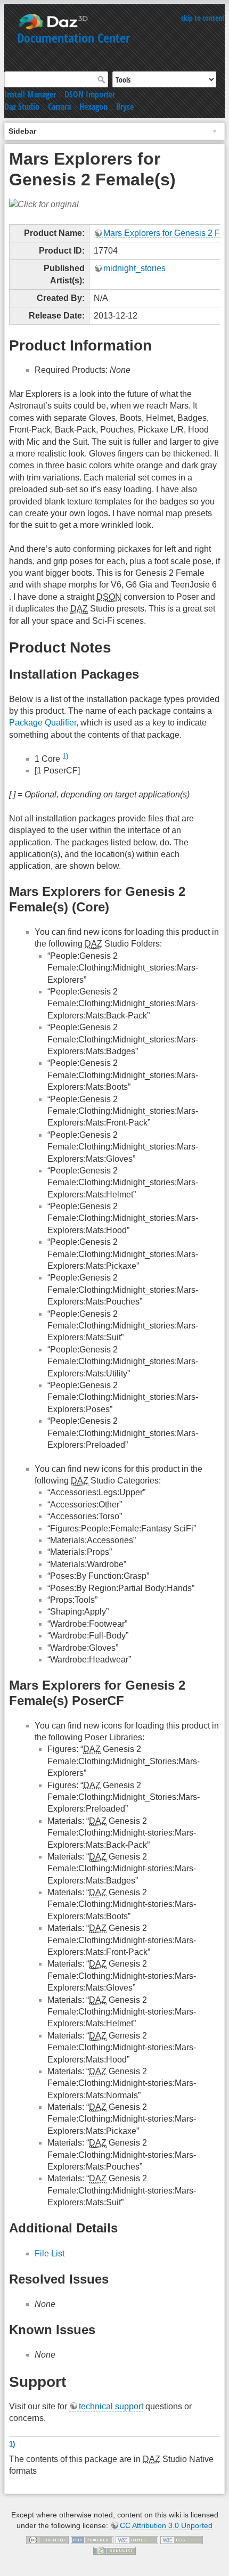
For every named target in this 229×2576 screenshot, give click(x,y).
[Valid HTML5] (137, 2540)
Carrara (59, 107)
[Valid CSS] (182, 2540)
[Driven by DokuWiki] (114, 2550)
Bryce (125, 107)
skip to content (203, 18)
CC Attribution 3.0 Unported (166, 2525)
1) (65, 756)
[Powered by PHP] (92, 2540)
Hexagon (93, 107)
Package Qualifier (43, 723)
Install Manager (30, 94)
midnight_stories (134, 268)
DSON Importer (90, 94)
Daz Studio (22, 107)
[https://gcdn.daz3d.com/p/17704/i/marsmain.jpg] (44, 204)
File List (50, 2253)
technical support (111, 2406)
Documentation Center (73, 38)
